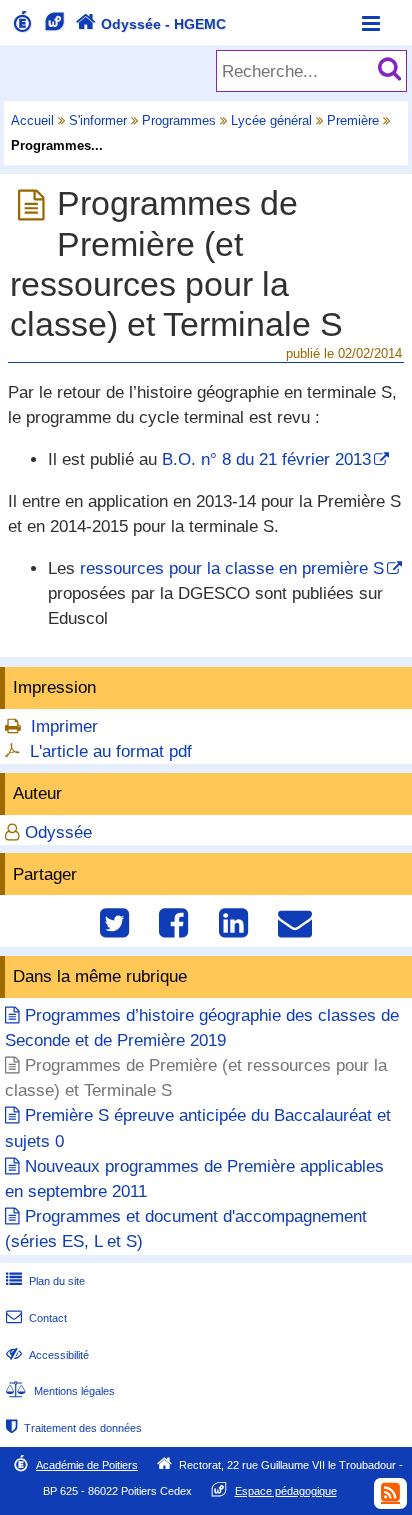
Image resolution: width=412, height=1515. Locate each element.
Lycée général (271, 120)
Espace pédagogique (286, 1491)
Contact (36, 1318)
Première (353, 120)
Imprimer (64, 726)
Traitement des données (74, 1428)
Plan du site (45, 1281)
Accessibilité (47, 1355)
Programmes (179, 120)
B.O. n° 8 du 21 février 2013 (266, 459)
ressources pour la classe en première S (232, 568)
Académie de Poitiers (87, 1465)
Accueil (32, 120)
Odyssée (58, 832)
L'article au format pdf (111, 751)
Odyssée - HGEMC (151, 24)
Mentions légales (60, 1391)
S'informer (98, 120)
